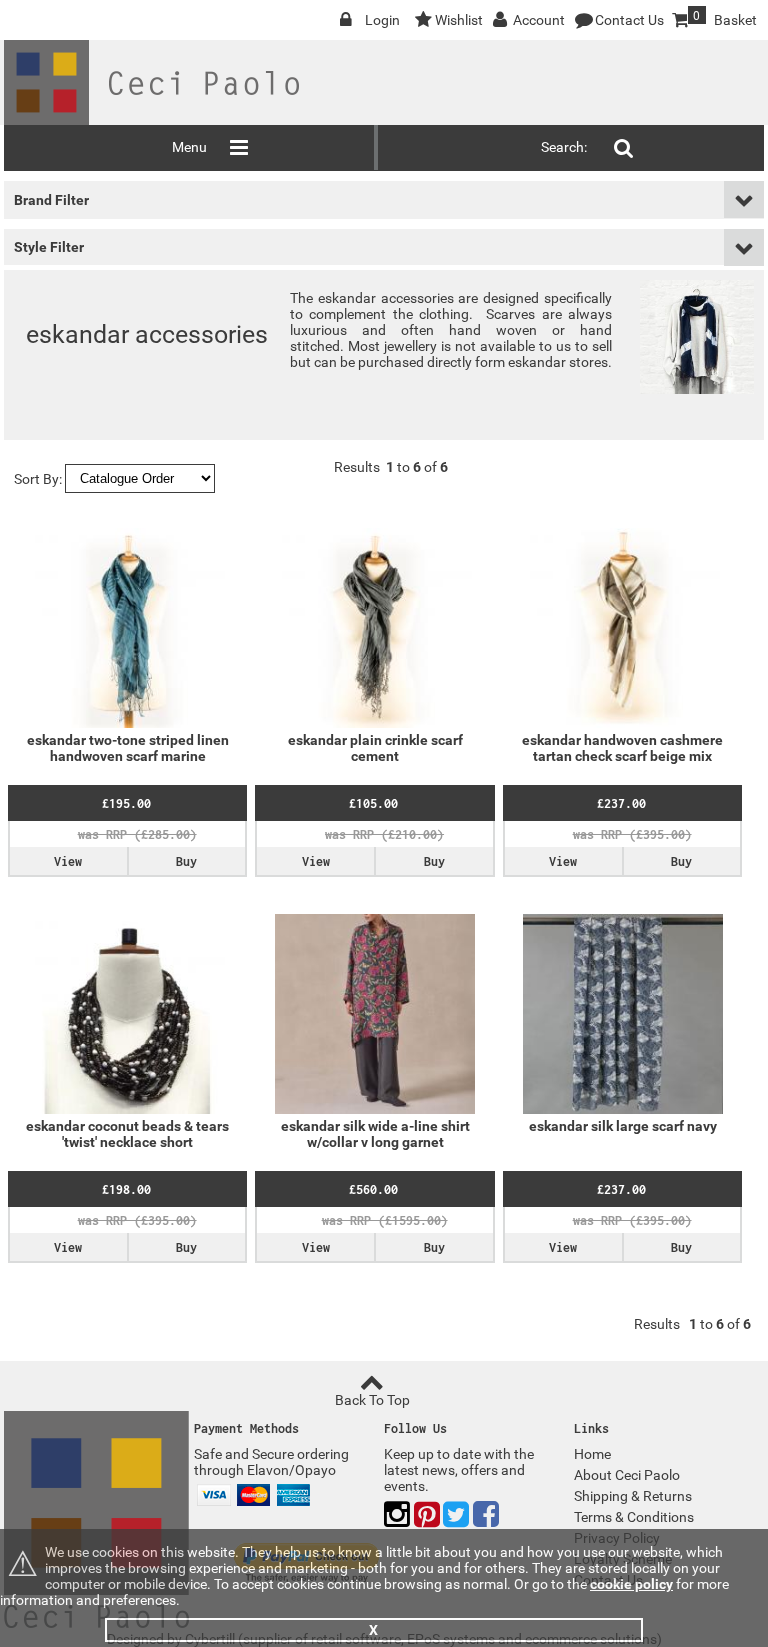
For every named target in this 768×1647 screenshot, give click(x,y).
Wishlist (459, 20)
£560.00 (373, 1189)
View (68, 861)
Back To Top (372, 1400)
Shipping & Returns (633, 1496)
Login (382, 20)
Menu (189, 147)
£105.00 (373, 803)
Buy (186, 861)
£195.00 (126, 803)
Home (592, 1454)
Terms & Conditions (634, 1517)
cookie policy (631, 1584)
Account (539, 20)
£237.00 (621, 803)
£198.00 (126, 1189)
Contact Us (629, 20)
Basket (725, 18)
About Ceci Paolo (627, 1475)
